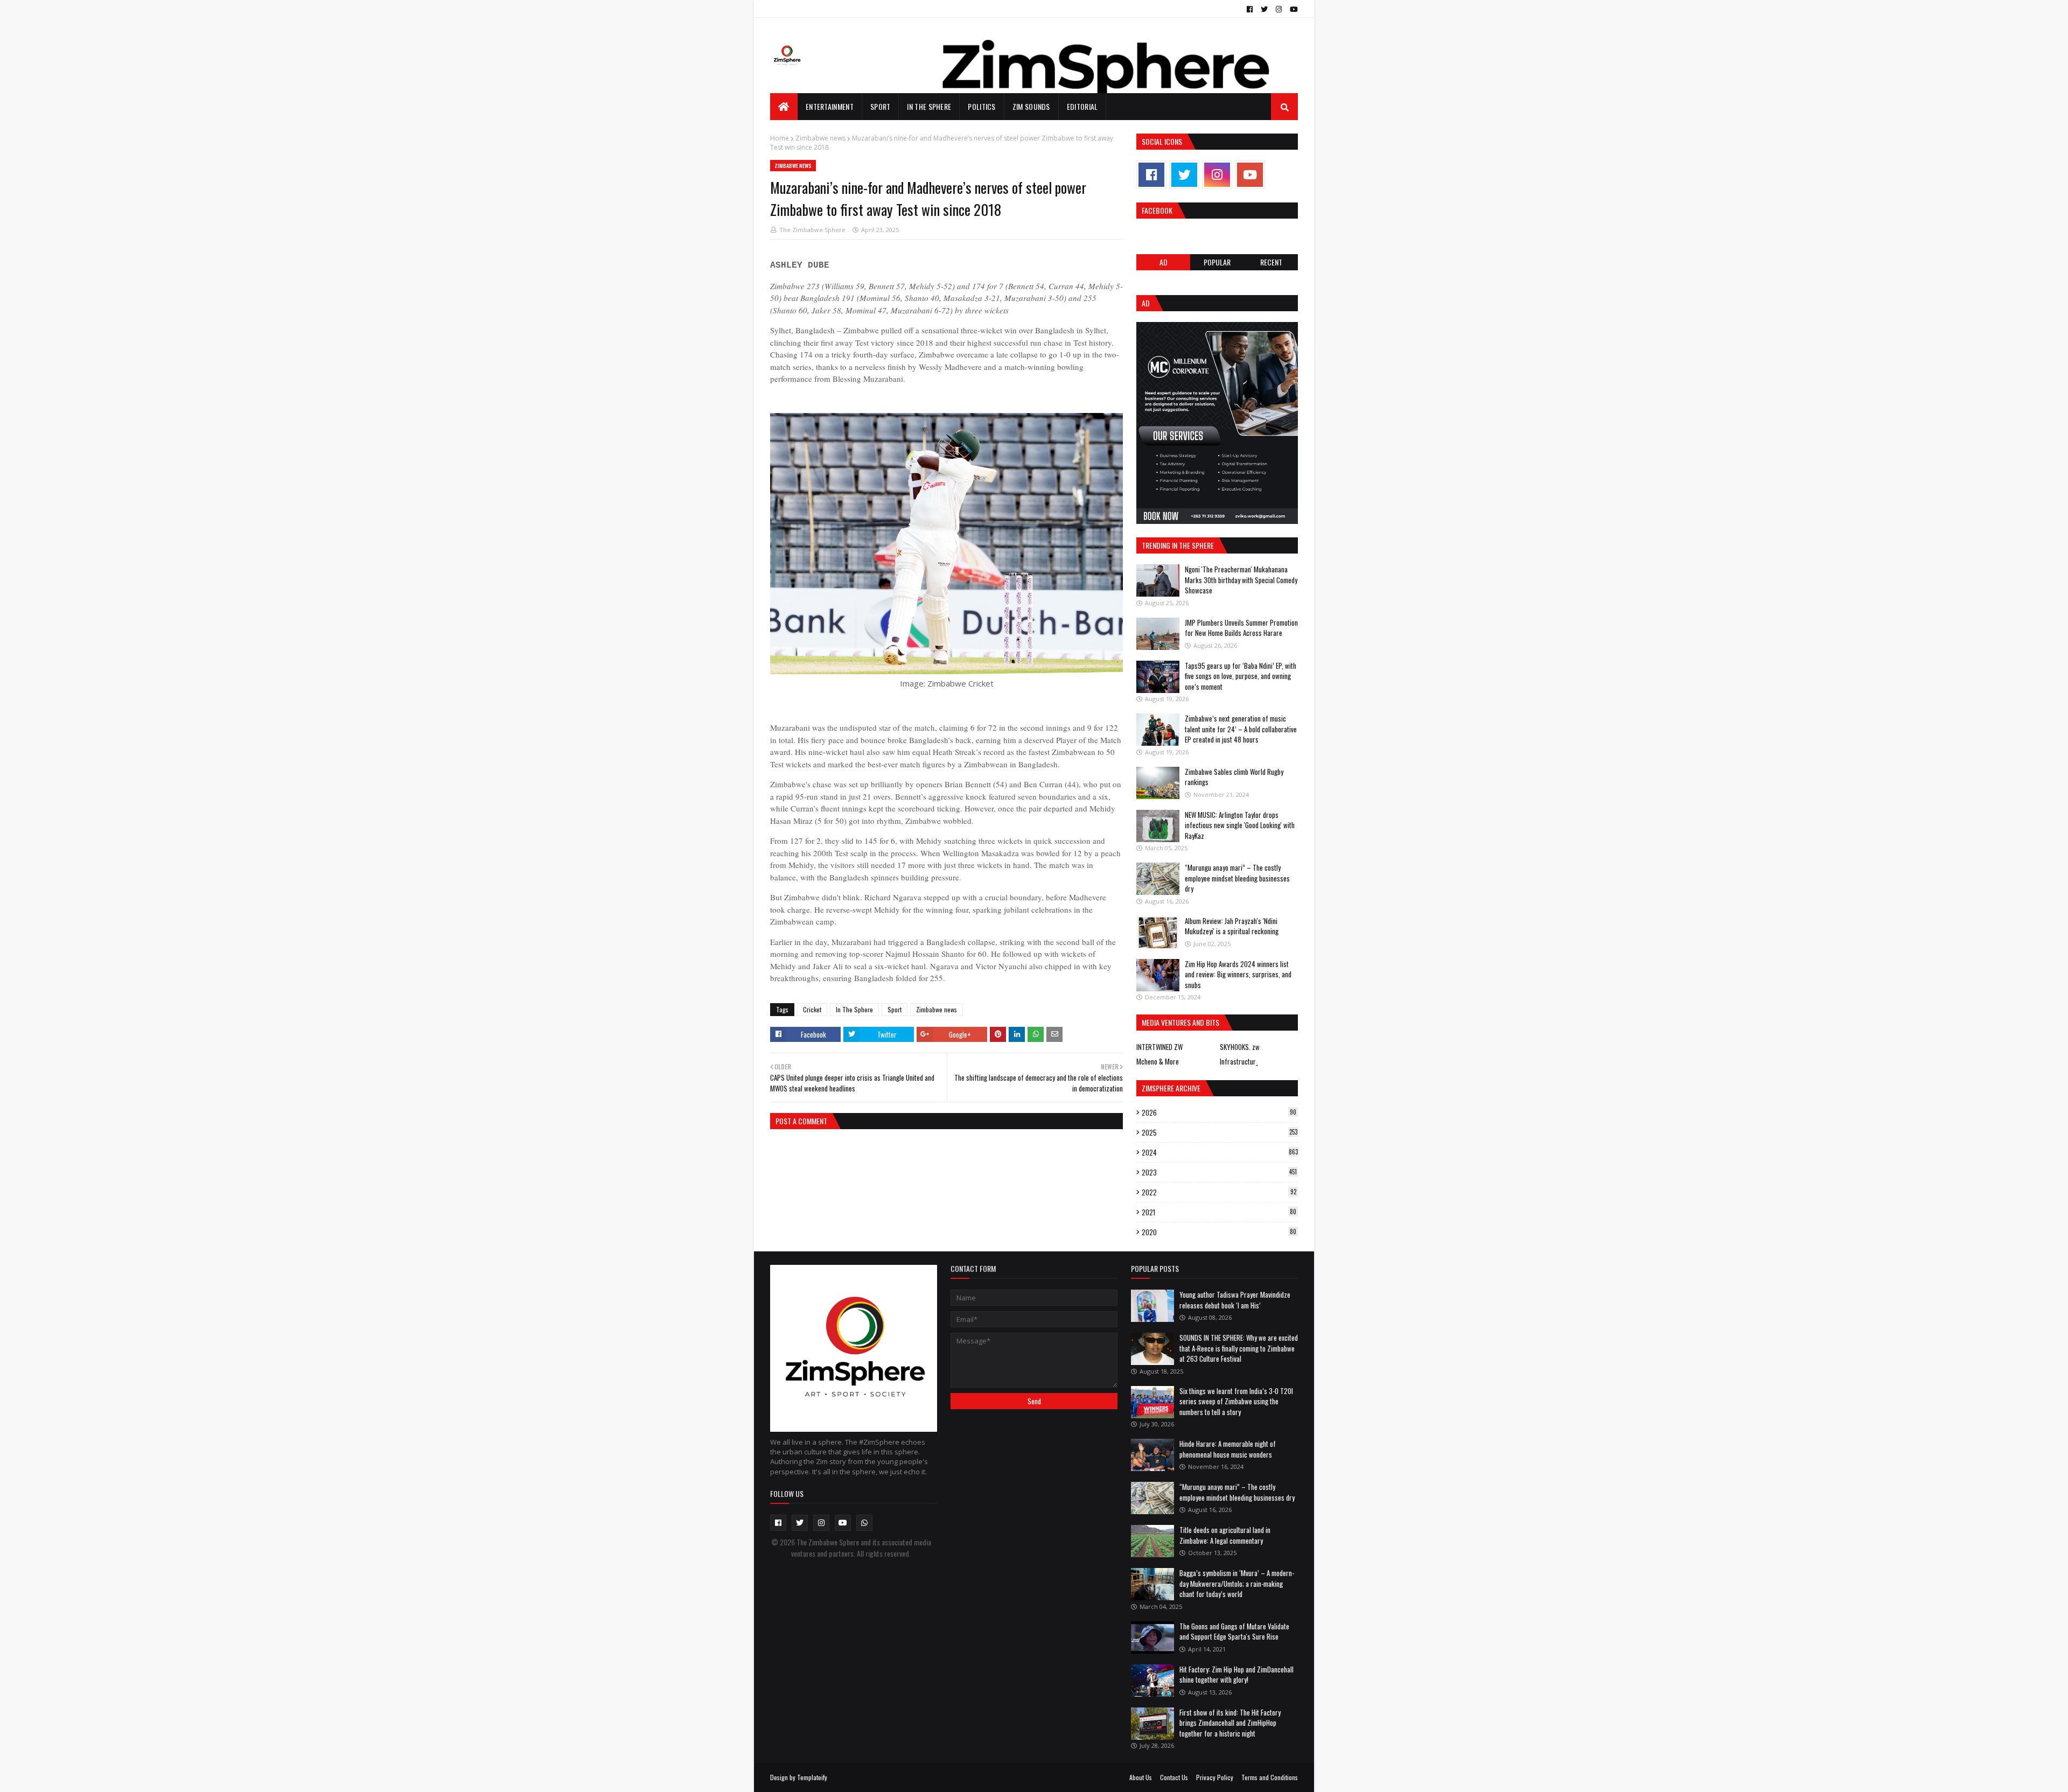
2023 (1219, 1172)
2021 (1219, 1212)
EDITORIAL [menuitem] (1082, 106)
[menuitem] (784, 107)
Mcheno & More (1158, 1061)
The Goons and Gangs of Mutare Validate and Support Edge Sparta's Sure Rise (1234, 1632)
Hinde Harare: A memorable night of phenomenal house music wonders (1228, 1449)
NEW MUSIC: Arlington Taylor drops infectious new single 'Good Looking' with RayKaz (1240, 825)
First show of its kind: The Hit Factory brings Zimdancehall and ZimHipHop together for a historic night (1230, 1723)
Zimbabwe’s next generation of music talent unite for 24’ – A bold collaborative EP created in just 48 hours (1241, 729)
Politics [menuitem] (981, 106)
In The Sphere (854, 1009)
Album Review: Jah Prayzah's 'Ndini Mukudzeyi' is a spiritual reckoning (1232, 926)
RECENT (1271, 262)
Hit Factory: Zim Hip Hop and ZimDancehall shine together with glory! (1236, 1675)
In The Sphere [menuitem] (929, 106)
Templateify (812, 1777)
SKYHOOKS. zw (1240, 1047)
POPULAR (1217, 262)
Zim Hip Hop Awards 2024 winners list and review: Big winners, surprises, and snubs (1238, 974)
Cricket (812, 1009)
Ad (1164, 262)
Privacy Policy (1215, 1777)
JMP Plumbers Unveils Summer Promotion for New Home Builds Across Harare (1241, 628)
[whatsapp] (864, 1523)
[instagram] (1279, 9)
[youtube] (1292, 9)
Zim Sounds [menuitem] (1031, 106)
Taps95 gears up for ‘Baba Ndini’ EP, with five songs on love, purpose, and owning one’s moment (1241, 676)
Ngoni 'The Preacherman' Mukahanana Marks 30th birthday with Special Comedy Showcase (1241, 580)
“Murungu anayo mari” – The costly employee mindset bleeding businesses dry (1237, 878)
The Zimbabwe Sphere (812, 230)
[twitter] (1264, 9)
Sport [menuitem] (881, 106)
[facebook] (1250, 9)
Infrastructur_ (1239, 1061)
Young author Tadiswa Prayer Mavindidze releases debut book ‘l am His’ (1235, 1300)
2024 (1220, 1152)
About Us (1141, 1777)
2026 (1219, 1112)
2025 (1220, 1132)
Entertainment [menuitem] (830, 106)
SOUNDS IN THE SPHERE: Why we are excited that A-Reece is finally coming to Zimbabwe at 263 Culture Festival (1239, 1348)
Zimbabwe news (820, 138)
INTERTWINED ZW (1159, 1047)
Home (780, 138)
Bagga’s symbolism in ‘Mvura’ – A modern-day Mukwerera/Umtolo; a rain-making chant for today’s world (1237, 1583)
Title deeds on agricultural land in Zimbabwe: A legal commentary (1225, 1535)
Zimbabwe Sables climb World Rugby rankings (1234, 777)
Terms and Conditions (1270, 1777)
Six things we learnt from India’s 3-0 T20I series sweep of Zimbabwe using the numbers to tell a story (1236, 1401)
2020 (1219, 1232)
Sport (895, 1009)
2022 (1219, 1192)
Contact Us (1174, 1777)
